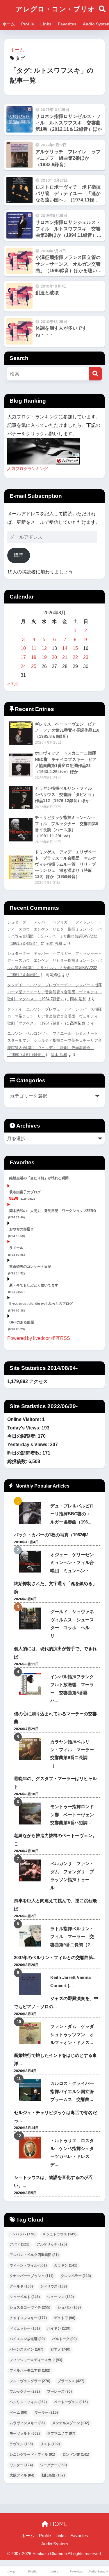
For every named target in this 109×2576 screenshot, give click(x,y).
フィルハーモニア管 (30, 2370)
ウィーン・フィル (28, 2265)
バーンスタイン (26, 2349)
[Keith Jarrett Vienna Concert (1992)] (30, 1984)
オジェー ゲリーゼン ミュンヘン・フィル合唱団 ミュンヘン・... (74, 1563)
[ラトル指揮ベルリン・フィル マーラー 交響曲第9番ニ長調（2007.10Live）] (30, 1936)
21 (65, 657)
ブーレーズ (59, 2391)
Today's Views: (24, 1428)
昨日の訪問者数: (25, 1453)
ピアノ (60, 2349)
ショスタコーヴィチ (30, 2307)
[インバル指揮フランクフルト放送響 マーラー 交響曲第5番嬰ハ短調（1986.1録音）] (30, 1684)
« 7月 (13, 684)
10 (23, 648)
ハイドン (59, 2328)
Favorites (67, 24)
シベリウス (53, 2286)
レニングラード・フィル (32, 2455)
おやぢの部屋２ (22, 1229)
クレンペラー (76, 2276)
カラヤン (66, 2265)
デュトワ (65, 2318)
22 (75, 657)
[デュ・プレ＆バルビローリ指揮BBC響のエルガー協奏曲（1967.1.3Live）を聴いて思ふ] (30, 1513)
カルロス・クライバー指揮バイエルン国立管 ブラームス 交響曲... (74, 2091)
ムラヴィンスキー (27, 2423)
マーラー (46, 2413)
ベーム (18, 2413)
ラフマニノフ (61, 2434)
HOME (58, 2524)
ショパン (69, 2307)
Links (46, 24)
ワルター (21, 2465)
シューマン (60, 2297)
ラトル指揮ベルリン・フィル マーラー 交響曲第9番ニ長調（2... (72, 1937)
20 (54, 657)
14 (65, 648)
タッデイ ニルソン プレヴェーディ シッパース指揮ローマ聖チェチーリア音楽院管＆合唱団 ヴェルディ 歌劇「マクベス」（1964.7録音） (54, 992)
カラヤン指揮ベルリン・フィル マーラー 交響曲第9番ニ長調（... (74, 1754)
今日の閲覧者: (23, 1436)
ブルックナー (25, 2391)
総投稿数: (18, 1461)
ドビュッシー (25, 2328)
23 (86, 657)
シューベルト (25, 2297)
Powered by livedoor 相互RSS (39, 1338)
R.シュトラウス (60, 2234)
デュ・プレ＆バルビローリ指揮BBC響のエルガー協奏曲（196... (72, 1514)
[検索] (95, 374)
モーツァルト (25, 2434)
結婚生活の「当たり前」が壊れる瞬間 (39, 1178)
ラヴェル (21, 2444)
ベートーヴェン (71, 2402)
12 (44, 648)
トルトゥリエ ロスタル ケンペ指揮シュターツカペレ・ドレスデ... (72, 2153)
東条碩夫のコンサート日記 (30, 1267)
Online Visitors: (25, 1419)
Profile (28, 24)
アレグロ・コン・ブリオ (55, 9)
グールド (21, 2286)
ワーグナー (53, 2465)
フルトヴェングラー (30, 2381)
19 (44, 657)
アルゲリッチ (52, 2244)
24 (23, 666)
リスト (50, 2444)
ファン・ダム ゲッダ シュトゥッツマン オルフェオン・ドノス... (74, 2034)
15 (75, 648)
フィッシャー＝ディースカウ (36, 2360)
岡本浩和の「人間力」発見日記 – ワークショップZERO (53, 1211)
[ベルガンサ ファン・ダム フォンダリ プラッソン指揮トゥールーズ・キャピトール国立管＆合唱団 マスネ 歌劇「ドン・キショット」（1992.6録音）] (30, 1870)
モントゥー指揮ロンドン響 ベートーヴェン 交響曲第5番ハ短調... (74, 1815)
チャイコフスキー (28, 2318)
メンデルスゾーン (71, 2423)
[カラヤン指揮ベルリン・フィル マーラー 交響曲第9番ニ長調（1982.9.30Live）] (30, 1749)
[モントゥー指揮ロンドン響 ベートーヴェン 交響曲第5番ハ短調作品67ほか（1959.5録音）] (30, 1814)
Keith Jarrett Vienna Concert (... (70, 1981)
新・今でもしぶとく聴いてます (34, 1285)
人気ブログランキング (28, 469)
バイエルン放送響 (27, 2339)
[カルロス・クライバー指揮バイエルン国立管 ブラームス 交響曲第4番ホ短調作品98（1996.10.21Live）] (30, 2090)
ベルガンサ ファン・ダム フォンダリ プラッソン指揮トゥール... (72, 1875)
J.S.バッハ (23, 2234)
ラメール (16, 1248)
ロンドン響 (76, 2455)
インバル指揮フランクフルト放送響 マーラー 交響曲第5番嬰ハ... (72, 1689)
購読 (19, 555)
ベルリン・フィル (28, 2402)
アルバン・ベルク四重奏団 (34, 2255)
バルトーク (64, 2339)
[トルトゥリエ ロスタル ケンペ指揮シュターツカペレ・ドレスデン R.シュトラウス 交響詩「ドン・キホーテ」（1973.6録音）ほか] (30, 2148)
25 (34, 666)
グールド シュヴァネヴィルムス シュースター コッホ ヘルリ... (72, 1623)
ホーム (9, 24)
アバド (19, 2244)
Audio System (55, 2544)
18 (34, 657)
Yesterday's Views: (29, 1444)
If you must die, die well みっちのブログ (41, 1304)
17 (23, 657)
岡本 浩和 (54, 943)
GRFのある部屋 (22, 1322)
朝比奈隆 (53, 2475)
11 (34, 648)
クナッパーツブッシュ (32, 2276)
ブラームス (71, 2381)
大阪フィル (22, 2475)
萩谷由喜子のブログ (25, 1192)
